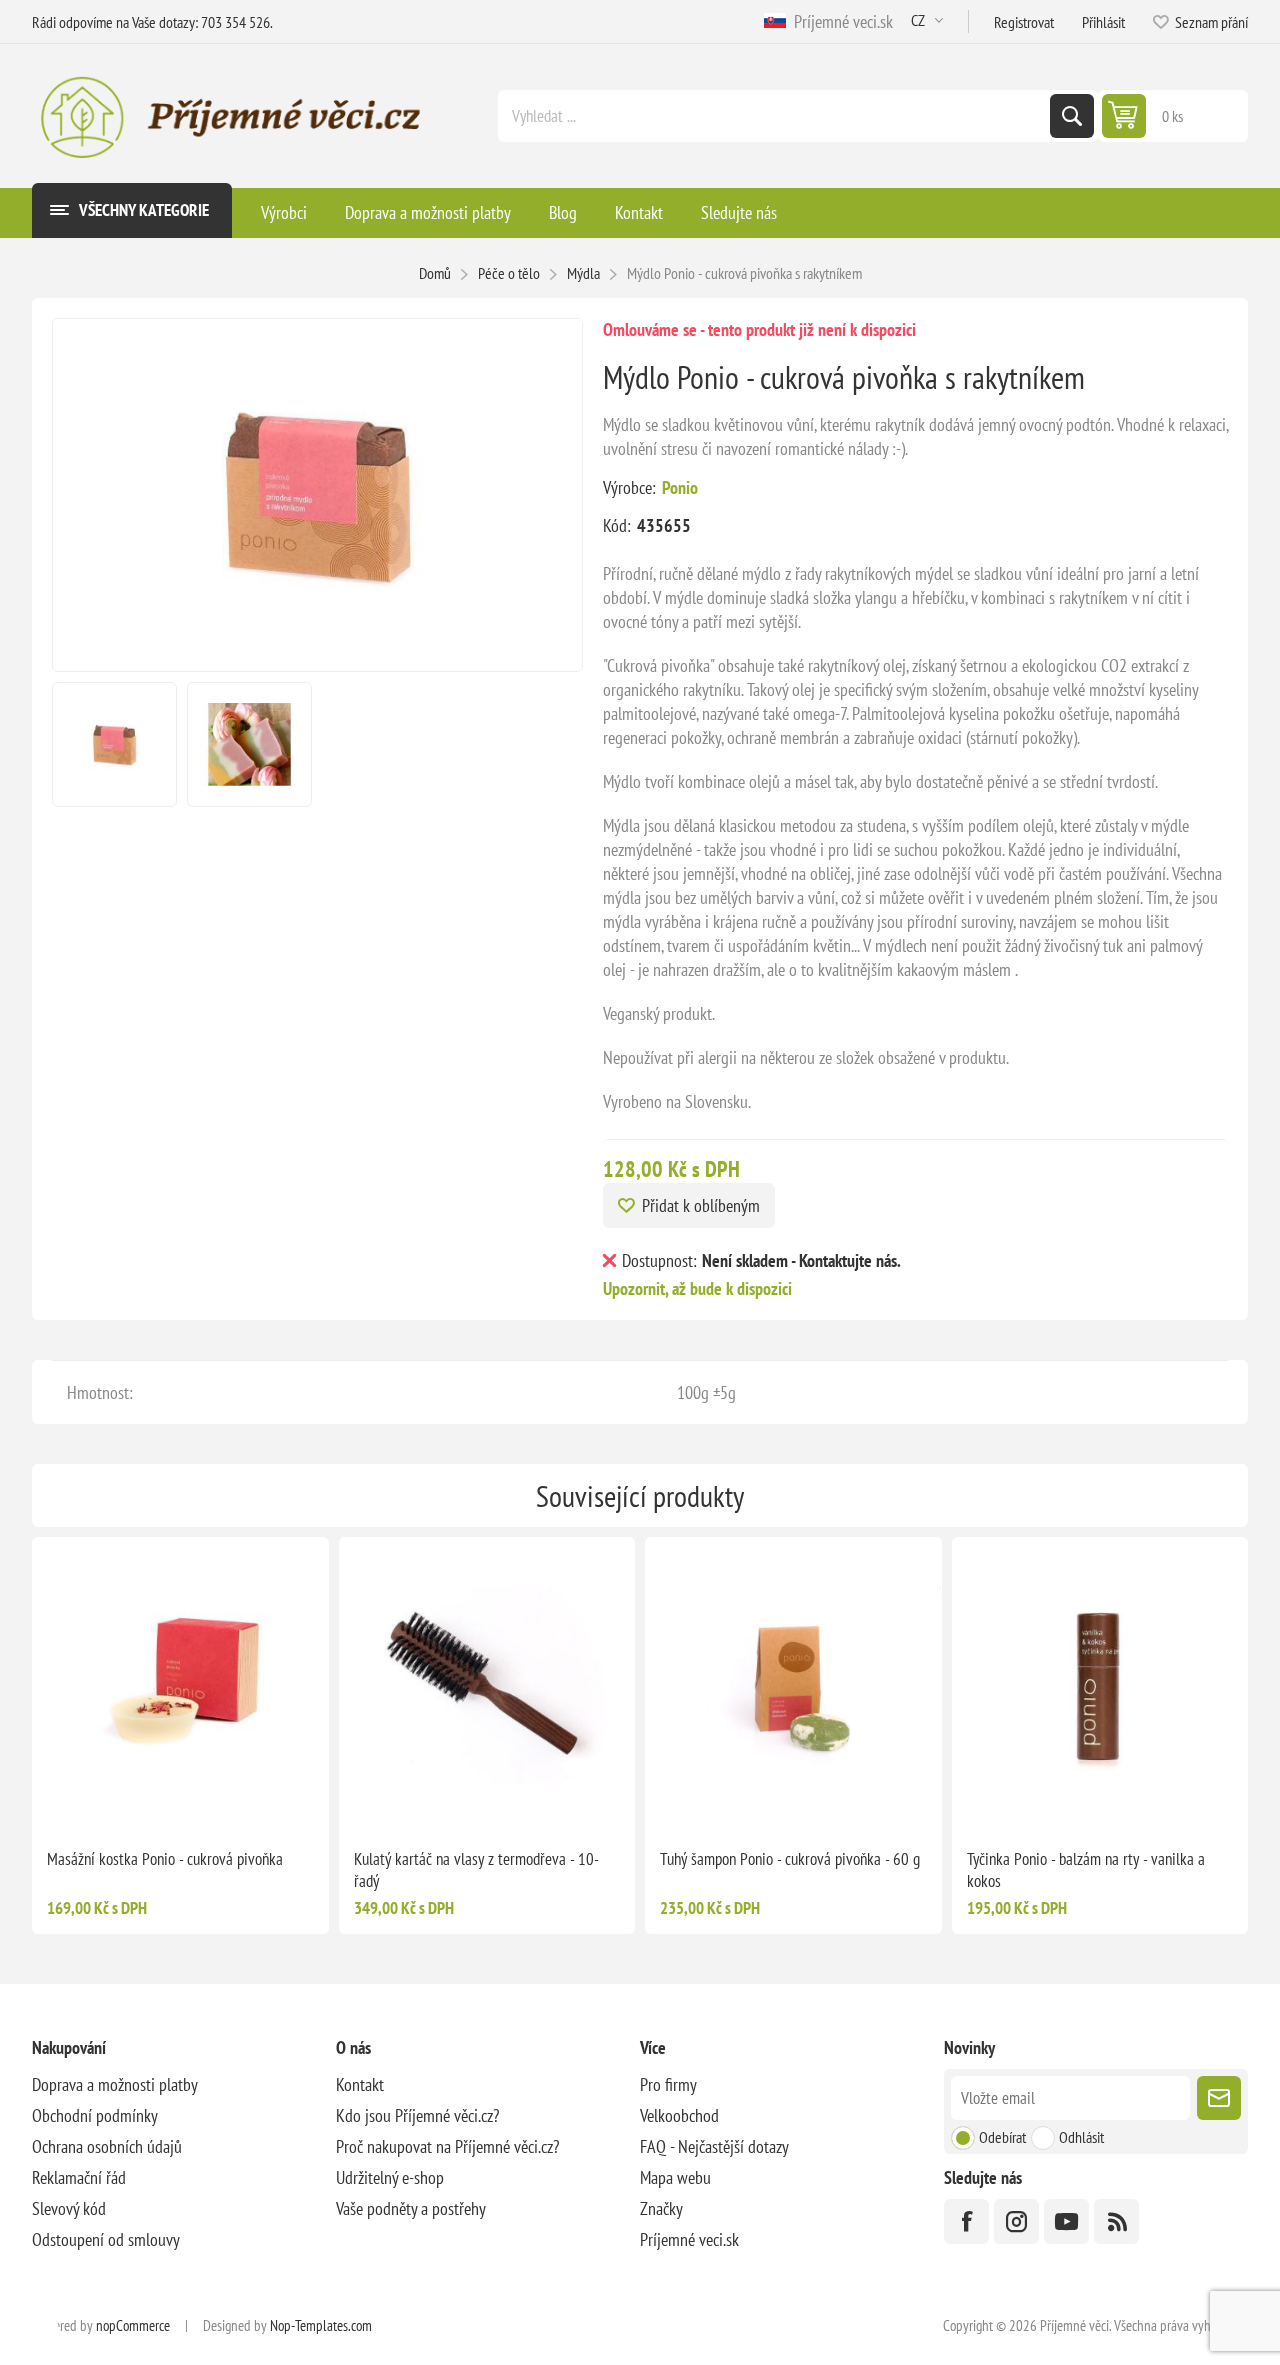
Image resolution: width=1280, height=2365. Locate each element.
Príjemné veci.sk (839, 21)
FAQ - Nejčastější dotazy (714, 2146)
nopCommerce (133, 2325)
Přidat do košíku (529, 1801)
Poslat (1219, 2098)
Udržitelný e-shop (390, 2177)
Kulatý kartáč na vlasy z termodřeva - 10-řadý (476, 1870)
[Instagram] (1016, 2221)
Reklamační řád (79, 2177)
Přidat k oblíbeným (701, 1205)
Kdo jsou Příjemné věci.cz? (417, 2115)
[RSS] (1116, 2221)
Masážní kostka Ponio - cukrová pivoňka (165, 1859)
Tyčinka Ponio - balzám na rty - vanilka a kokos (1086, 1870)
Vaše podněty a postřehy (411, 2208)
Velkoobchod (679, 2115)
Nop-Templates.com (321, 2325)
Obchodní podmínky (95, 2115)
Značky (661, 2208)
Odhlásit (1081, 2137)
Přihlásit (1103, 22)
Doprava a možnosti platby (115, 2084)
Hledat (1072, 116)
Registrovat (1024, 22)
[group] (180, 1685)
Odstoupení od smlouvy (106, 2239)
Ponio (680, 487)
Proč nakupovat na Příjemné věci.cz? (447, 2146)
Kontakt (360, 2084)
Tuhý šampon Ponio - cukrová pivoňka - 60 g (790, 1859)
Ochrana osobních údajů (107, 2146)
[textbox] (776, 116)
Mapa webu (675, 2177)
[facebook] (966, 2221)
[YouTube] (1066, 2221)
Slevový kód (69, 2208)
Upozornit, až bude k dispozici (697, 1288)
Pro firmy (668, 2084)
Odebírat (1002, 2137)
